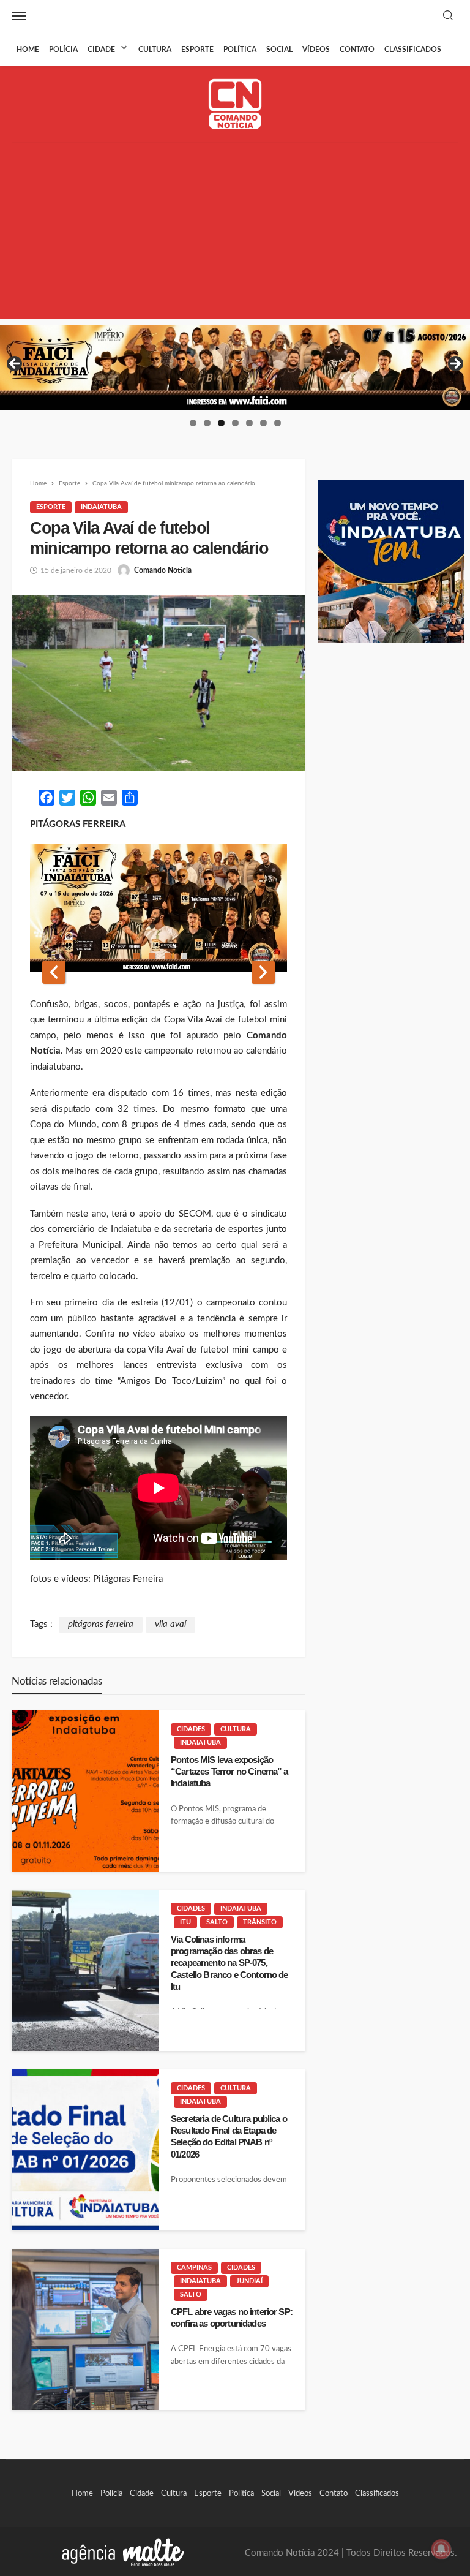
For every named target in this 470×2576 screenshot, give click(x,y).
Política (240, 50)
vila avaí (170, 1624)
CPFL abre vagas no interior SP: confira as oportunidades (232, 2317)
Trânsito (260, 1922)
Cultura (155, 50)
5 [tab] (249, 423)
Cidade (101, 50)
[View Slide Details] (235, 368)
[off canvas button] (19, 16)
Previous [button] (15, 364)
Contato (357, 50)
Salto (217, 1922)
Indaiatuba (101, 507)
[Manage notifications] (441, 2549)
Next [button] (455, 364)
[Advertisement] (235, 233)
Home (28, 50)
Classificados (413, 50)
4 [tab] (235, 423)
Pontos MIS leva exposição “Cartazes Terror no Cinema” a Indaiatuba (229, 1772)
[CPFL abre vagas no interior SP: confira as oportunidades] (85, 2329)
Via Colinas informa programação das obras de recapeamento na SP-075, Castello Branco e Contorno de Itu (229, 1963)
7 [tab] (278, 423)
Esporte (197, 50)
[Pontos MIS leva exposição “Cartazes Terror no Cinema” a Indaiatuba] (85, 1791)
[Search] (448, 16)
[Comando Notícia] (235, 104)
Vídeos (316, 50)
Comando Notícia (163, 570)
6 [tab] (263, 423)
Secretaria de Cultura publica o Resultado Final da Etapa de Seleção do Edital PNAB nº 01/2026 (229, 2136)
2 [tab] (207, 423)
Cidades (191, 1729)
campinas (194, 2268)
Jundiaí (249, 2281)
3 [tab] (221, 423)
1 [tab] (193, 423)
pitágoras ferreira (101, 1624)
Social (279, 50)
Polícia (63, 50)
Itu (185, 1922)
